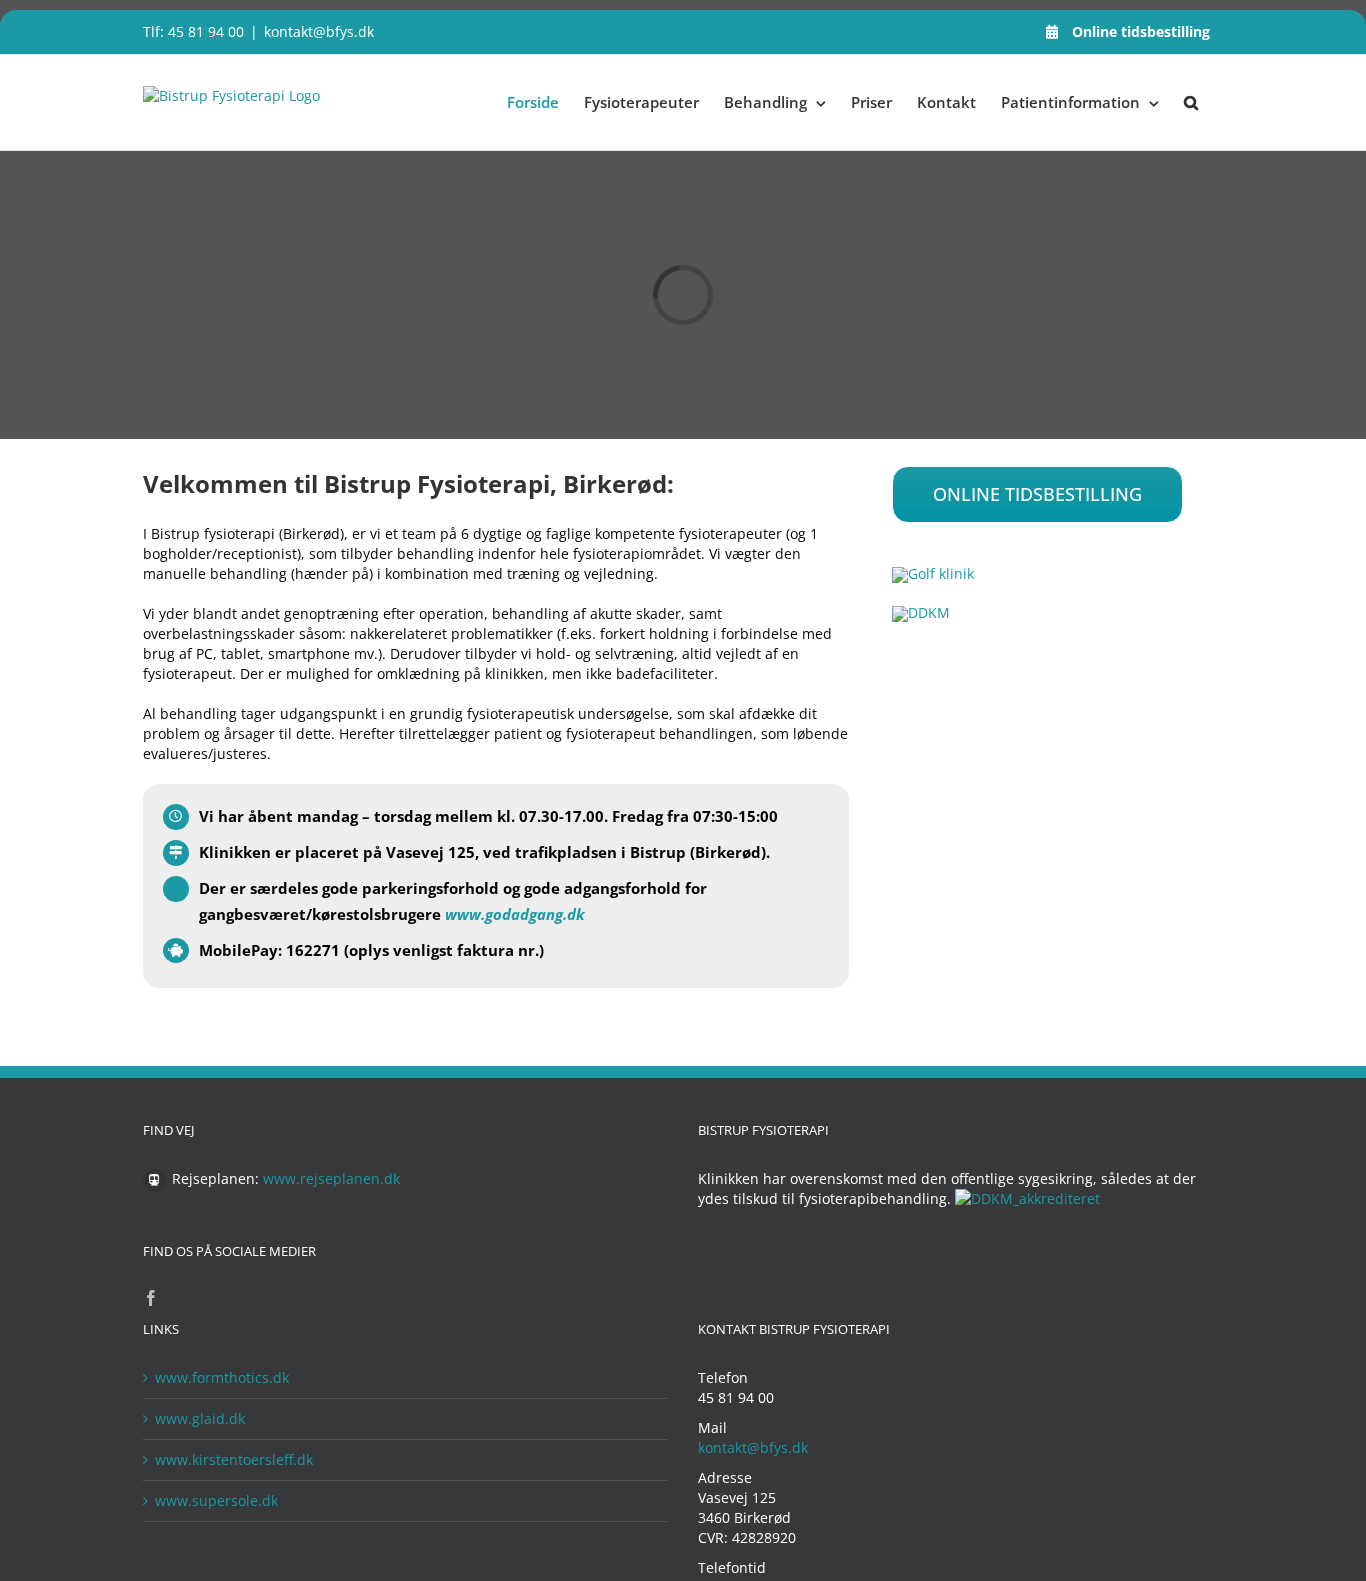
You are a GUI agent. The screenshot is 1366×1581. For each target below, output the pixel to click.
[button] (1191, 102)
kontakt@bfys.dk (319, 31)
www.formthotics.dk (222, 1377)
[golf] (933, 573)
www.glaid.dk (200, 1418)
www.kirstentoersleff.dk (234, 1459)
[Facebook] (151, 1298)
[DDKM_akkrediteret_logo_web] (921, 612)
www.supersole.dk (216, 1500)
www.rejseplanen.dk (331, 1178)
